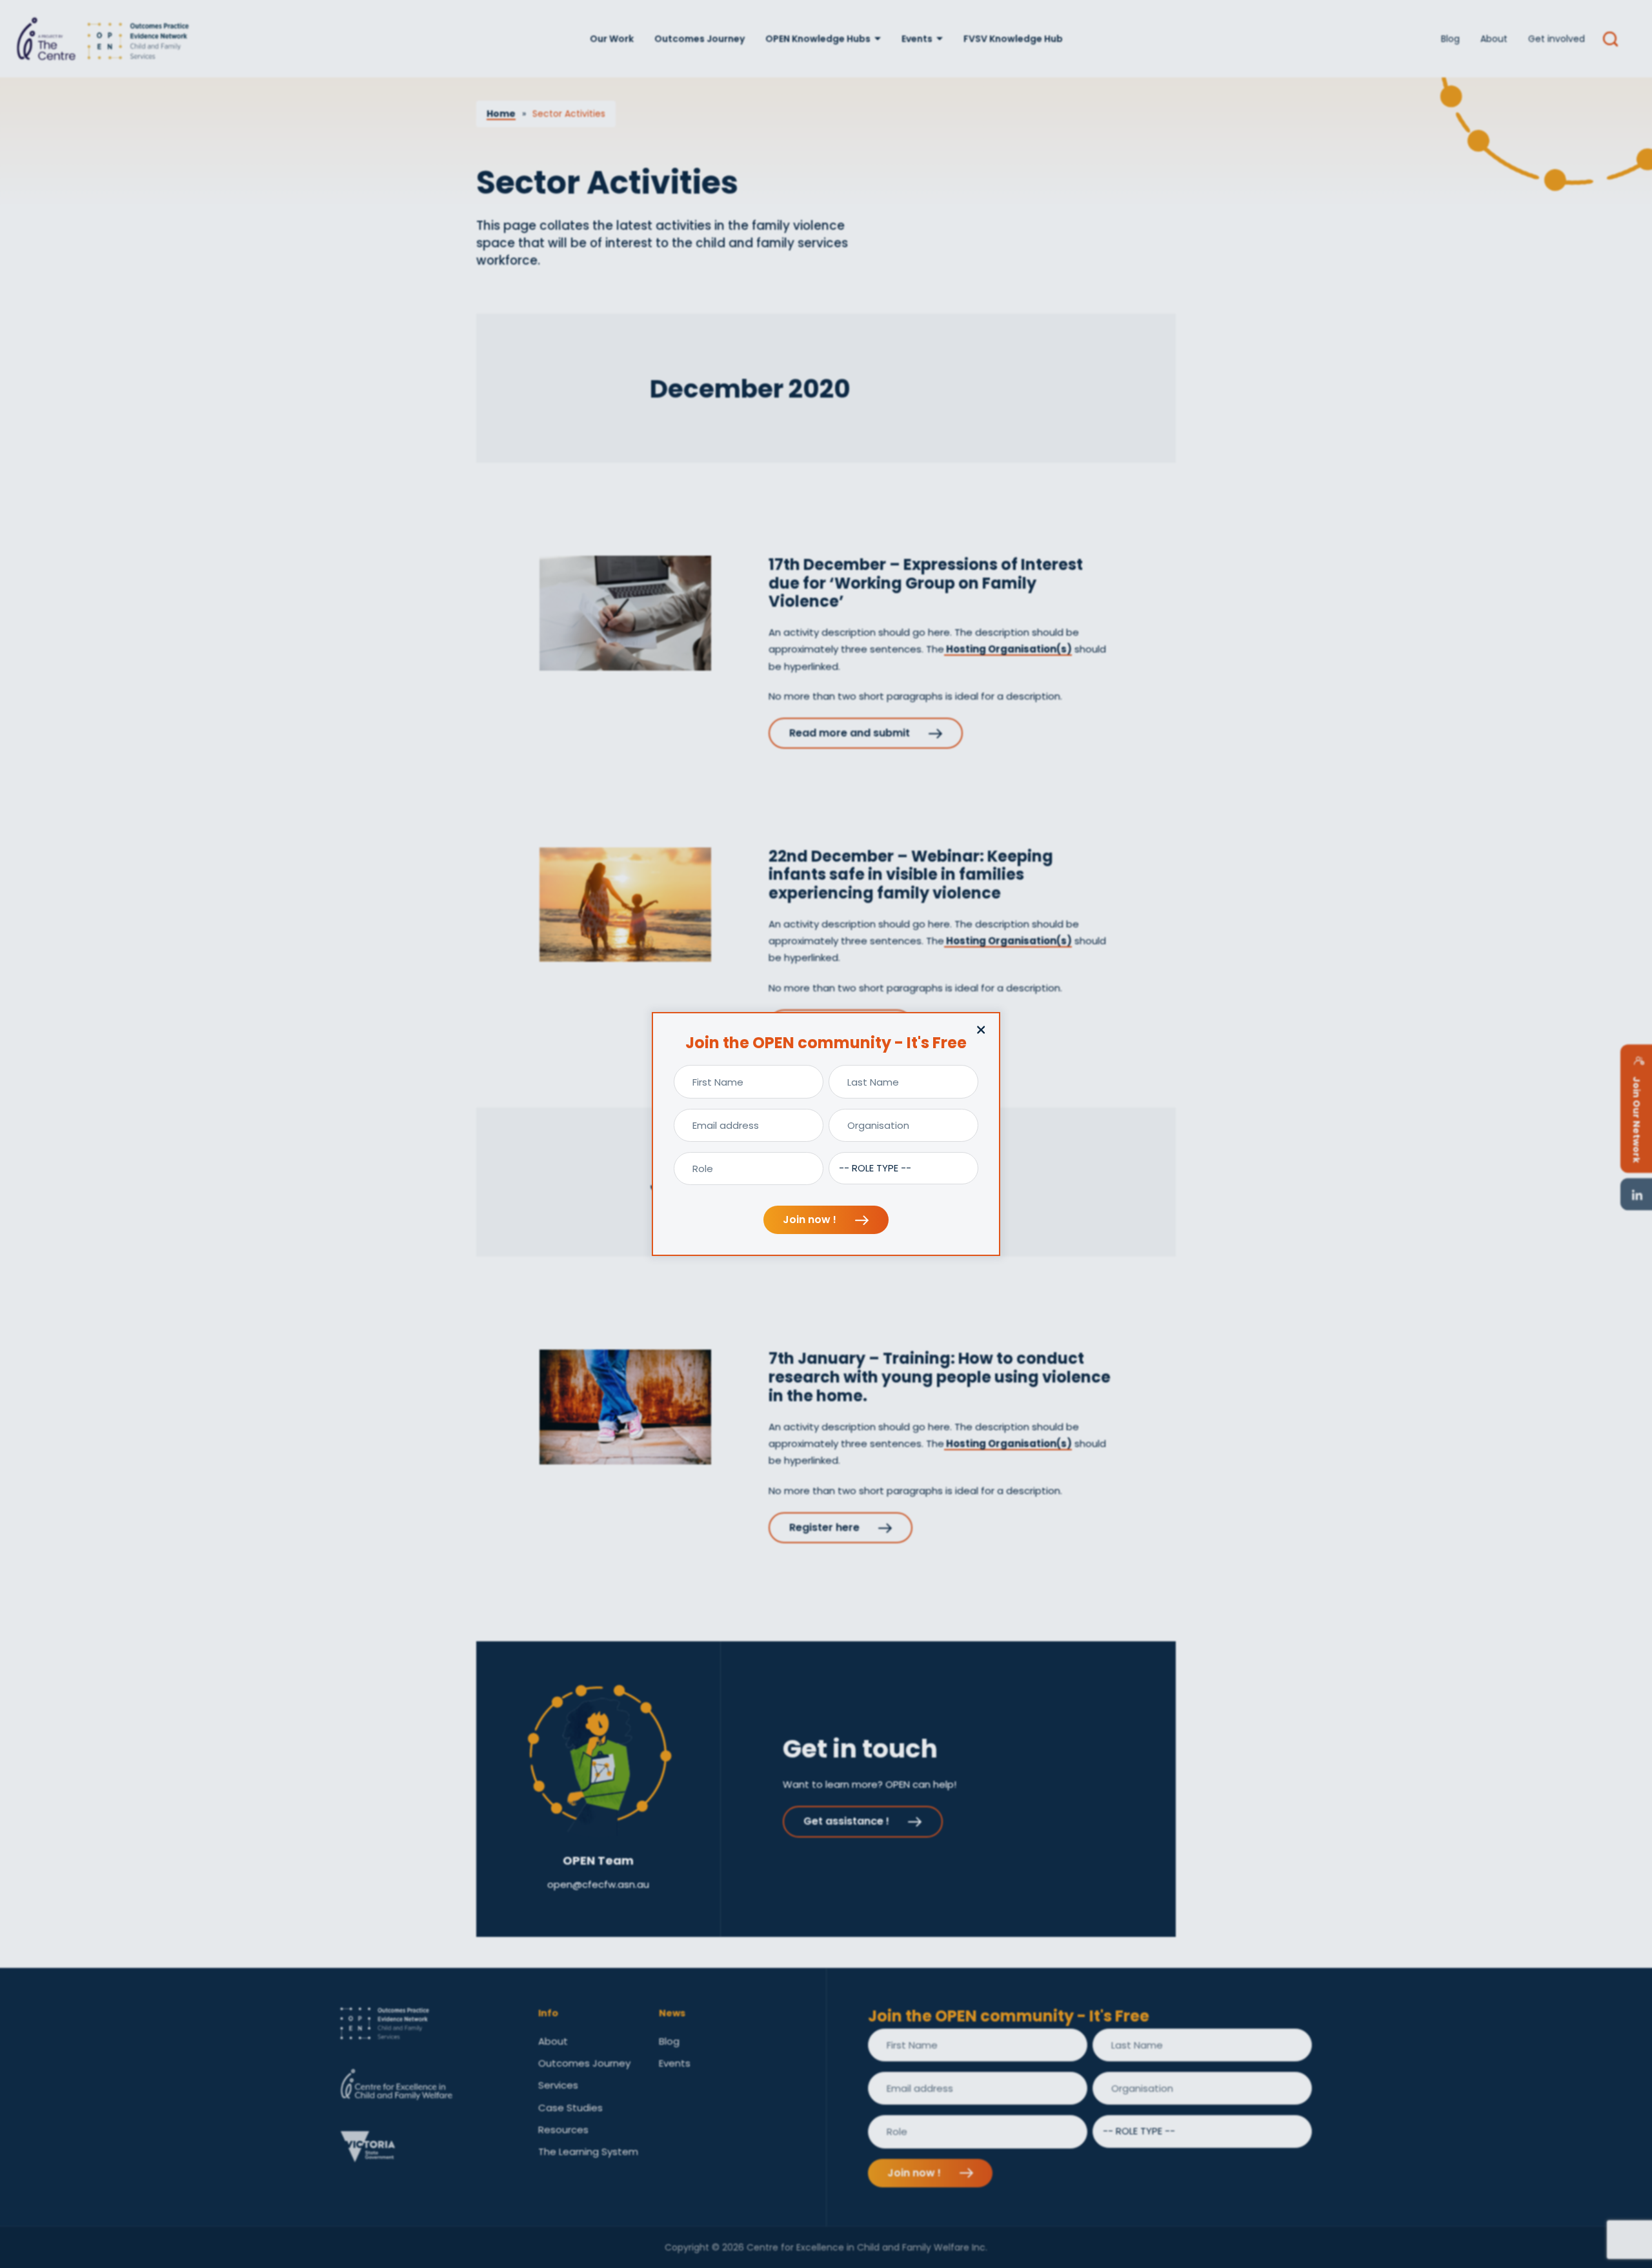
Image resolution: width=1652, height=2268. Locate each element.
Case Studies (570, 2108)
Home (501, 114)
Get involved (1556, 39)
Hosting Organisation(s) (1008, 649)
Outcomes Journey (700, 39)
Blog (1450, 39)
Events (917, 39)
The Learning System (588, 2152)
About (1494, 39)
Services (558, 2085)
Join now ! (811, 1220)
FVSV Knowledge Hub (1013, 39)
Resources (563, 2130)
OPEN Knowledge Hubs (818, 39)
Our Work (612, 39)
